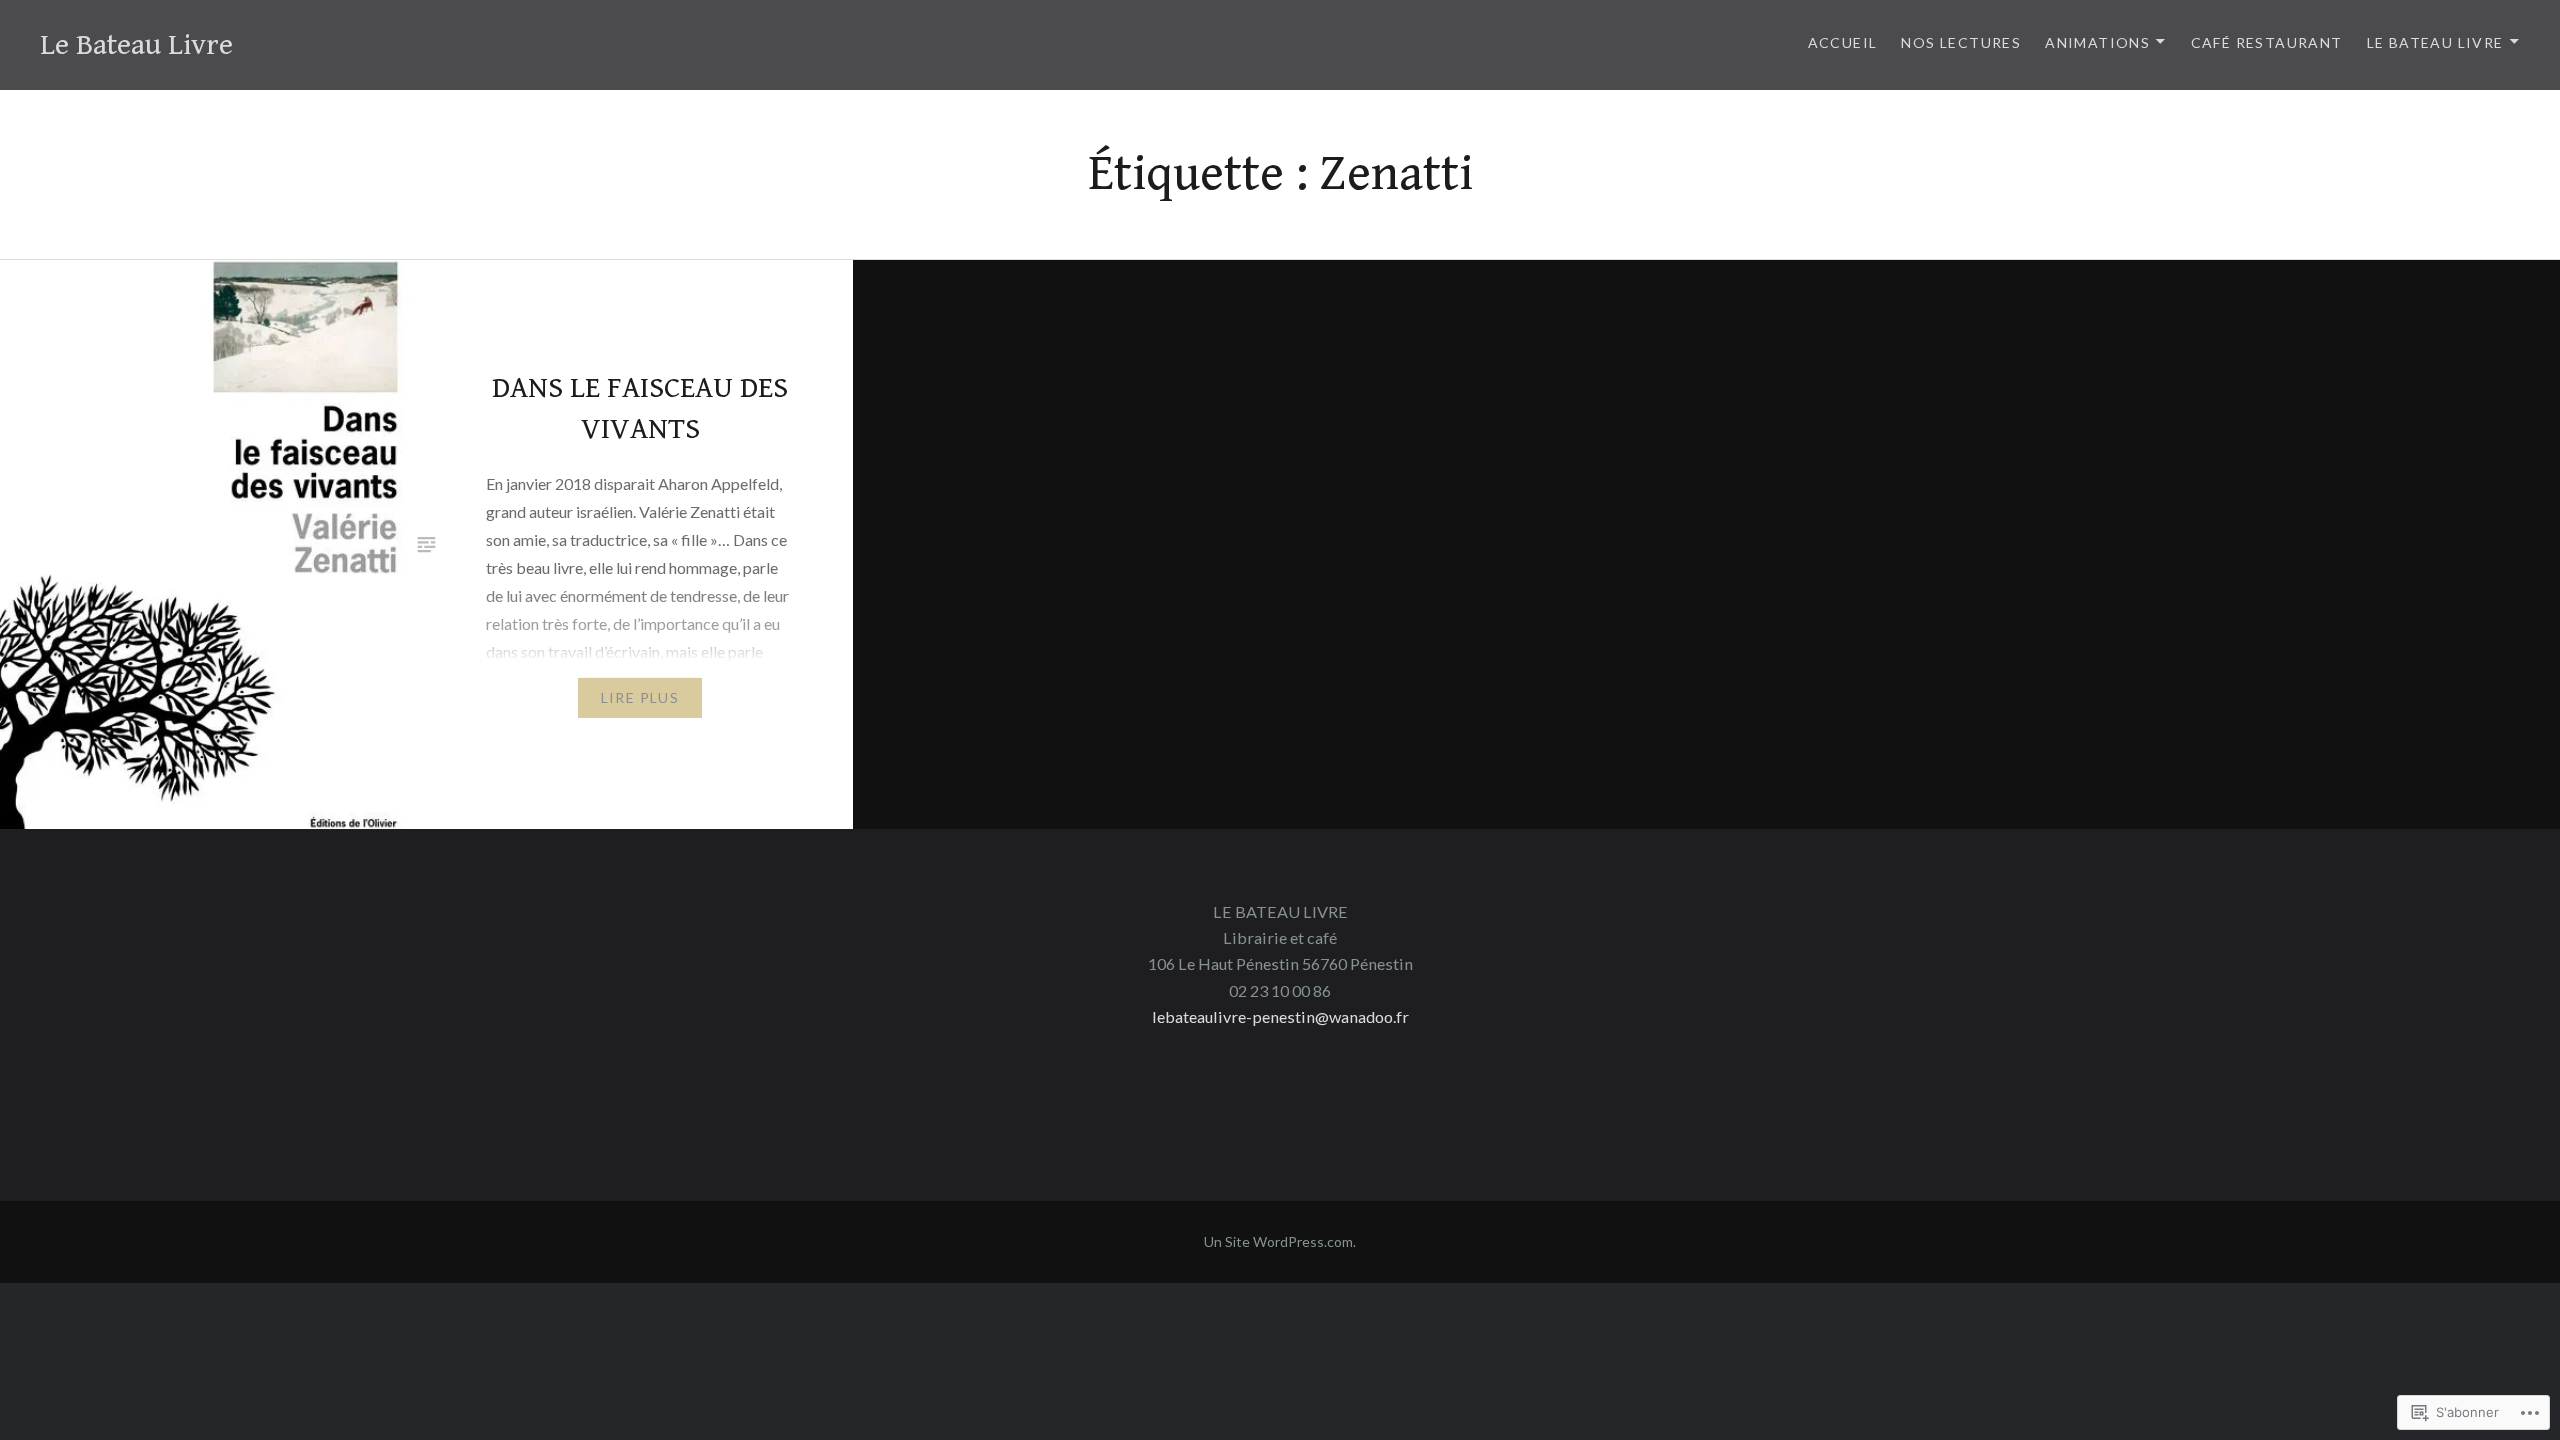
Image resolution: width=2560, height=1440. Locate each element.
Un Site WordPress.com (1278, 1241)
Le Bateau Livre (136, 45)
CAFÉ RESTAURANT (2267, 42)
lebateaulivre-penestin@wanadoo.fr (1280, 1016)
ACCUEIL (1843, 42)
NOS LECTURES (1961, 42)
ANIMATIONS (2097, 42)
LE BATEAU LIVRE (2435, 42)
